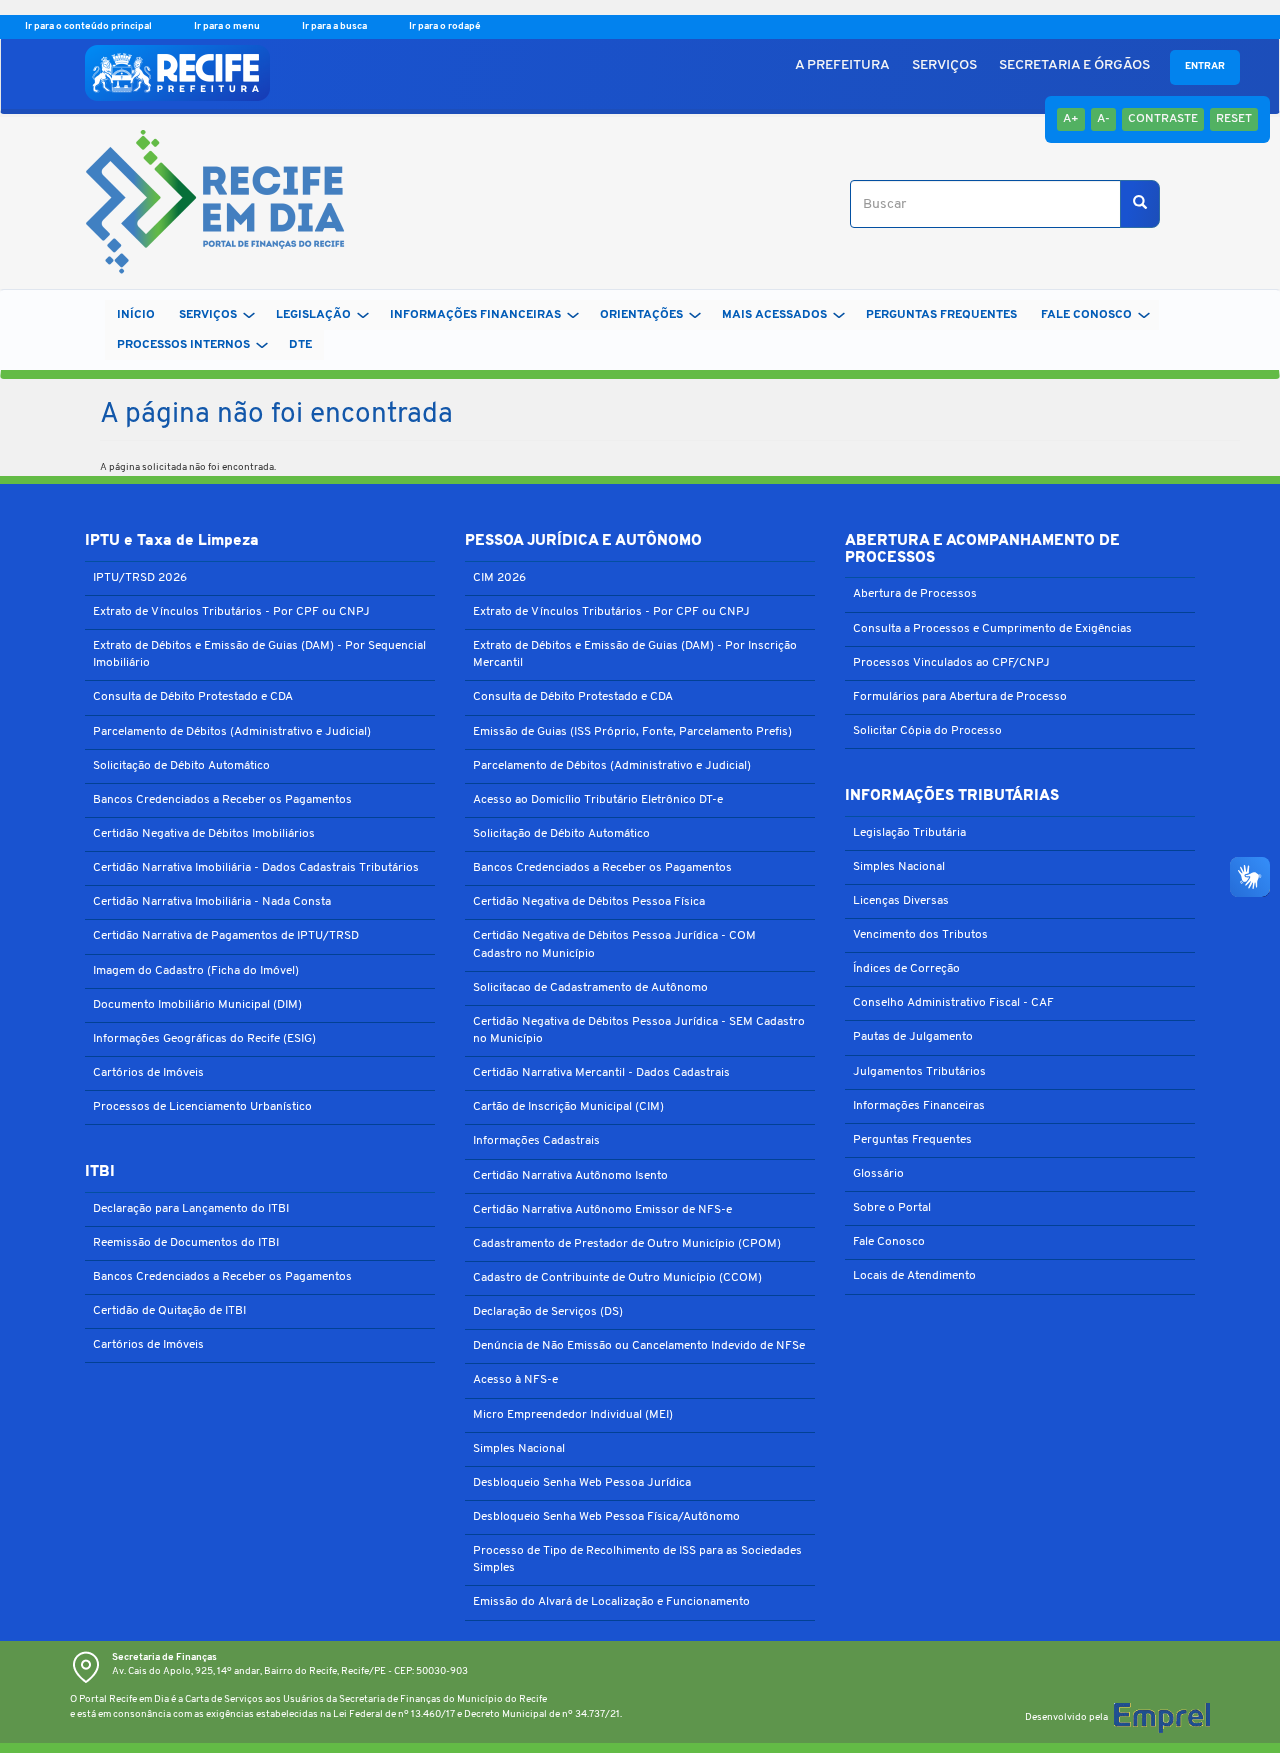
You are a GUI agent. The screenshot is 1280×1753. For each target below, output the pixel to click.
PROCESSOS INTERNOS (183, 345)
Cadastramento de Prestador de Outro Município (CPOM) (627, 1244)
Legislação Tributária (909, 833)
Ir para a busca (335, 26)
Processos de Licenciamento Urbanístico (202, 1107)
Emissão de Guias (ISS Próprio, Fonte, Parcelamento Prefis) (632, 732)
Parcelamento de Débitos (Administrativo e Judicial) (232, 732)
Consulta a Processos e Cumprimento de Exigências (992, 629)
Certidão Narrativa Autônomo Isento (570, 1176)
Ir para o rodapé (445, 26)
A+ (1071, 119)
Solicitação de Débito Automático (181, 766)
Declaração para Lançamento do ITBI (191, 1209)
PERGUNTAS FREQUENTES (941, 315)
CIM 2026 (499, 578)
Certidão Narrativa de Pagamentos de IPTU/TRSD (226, 936)
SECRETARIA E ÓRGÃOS (1074, 65)
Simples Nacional (519, 1449)
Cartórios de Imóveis (148, 1073)
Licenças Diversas (901, 901)
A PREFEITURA (842, 65)
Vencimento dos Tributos (920, 935)
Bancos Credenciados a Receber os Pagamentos (222, 800)
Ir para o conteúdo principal (89, 26)
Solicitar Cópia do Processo (927, 731)
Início (136, 315)
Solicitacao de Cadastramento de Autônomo (590, 988)
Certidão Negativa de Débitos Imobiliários (204, 834)
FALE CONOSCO (1086, 315)
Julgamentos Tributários (919, 1072)
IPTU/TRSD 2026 (140, 578)
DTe (300, 345)
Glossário (878, 1174)
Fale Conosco (889, 1242)
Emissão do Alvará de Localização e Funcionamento (611, 1602)
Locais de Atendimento (914, 1276)
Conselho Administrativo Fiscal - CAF (953, 1003)
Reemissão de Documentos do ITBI (186, 1243)
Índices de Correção (906, 969)
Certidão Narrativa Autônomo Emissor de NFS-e (602, 1210)
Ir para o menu (228, 26)
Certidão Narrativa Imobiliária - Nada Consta (212, 902)
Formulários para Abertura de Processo (960, 697)
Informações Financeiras (919, 1106)
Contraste (1163, 119)
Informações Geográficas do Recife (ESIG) (204, 1039)
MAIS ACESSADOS (774, 315)
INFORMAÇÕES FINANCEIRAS (475, 315)
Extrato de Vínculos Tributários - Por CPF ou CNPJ (231, 612)
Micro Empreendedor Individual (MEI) (573, 1415)
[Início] (207, 204)
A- (1103, 119)
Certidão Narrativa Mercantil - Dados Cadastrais (601, 1073)
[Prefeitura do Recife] (177, 73)
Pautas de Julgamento (913, 1037)
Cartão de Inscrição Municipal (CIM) (568, 1107)
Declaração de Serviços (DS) (548, 1312)
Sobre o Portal (892, 1208)
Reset (1234, 119)
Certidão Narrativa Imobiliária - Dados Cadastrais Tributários (256, 868)
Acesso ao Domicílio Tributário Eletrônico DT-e (598, 800)
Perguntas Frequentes (912, 1140)
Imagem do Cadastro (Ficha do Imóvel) (196, 971)
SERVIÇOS (944, 65)
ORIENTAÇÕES (641, 315)
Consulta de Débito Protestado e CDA (193, 697)
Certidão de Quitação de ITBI (169, 1311)
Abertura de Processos (915, 594)
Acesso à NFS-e (515, 1380)
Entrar (1205, 66)
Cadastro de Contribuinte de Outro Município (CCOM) (617, 1278)
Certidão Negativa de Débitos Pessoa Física (589, 902)
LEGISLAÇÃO (313, 315)
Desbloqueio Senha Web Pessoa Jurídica (582, 1483)
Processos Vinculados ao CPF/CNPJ (951, 663)
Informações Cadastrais (536, 1141)
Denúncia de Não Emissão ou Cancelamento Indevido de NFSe (639, 1346)
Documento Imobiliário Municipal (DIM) (197, 1005)
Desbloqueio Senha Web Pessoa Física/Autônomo (606, 1517)
